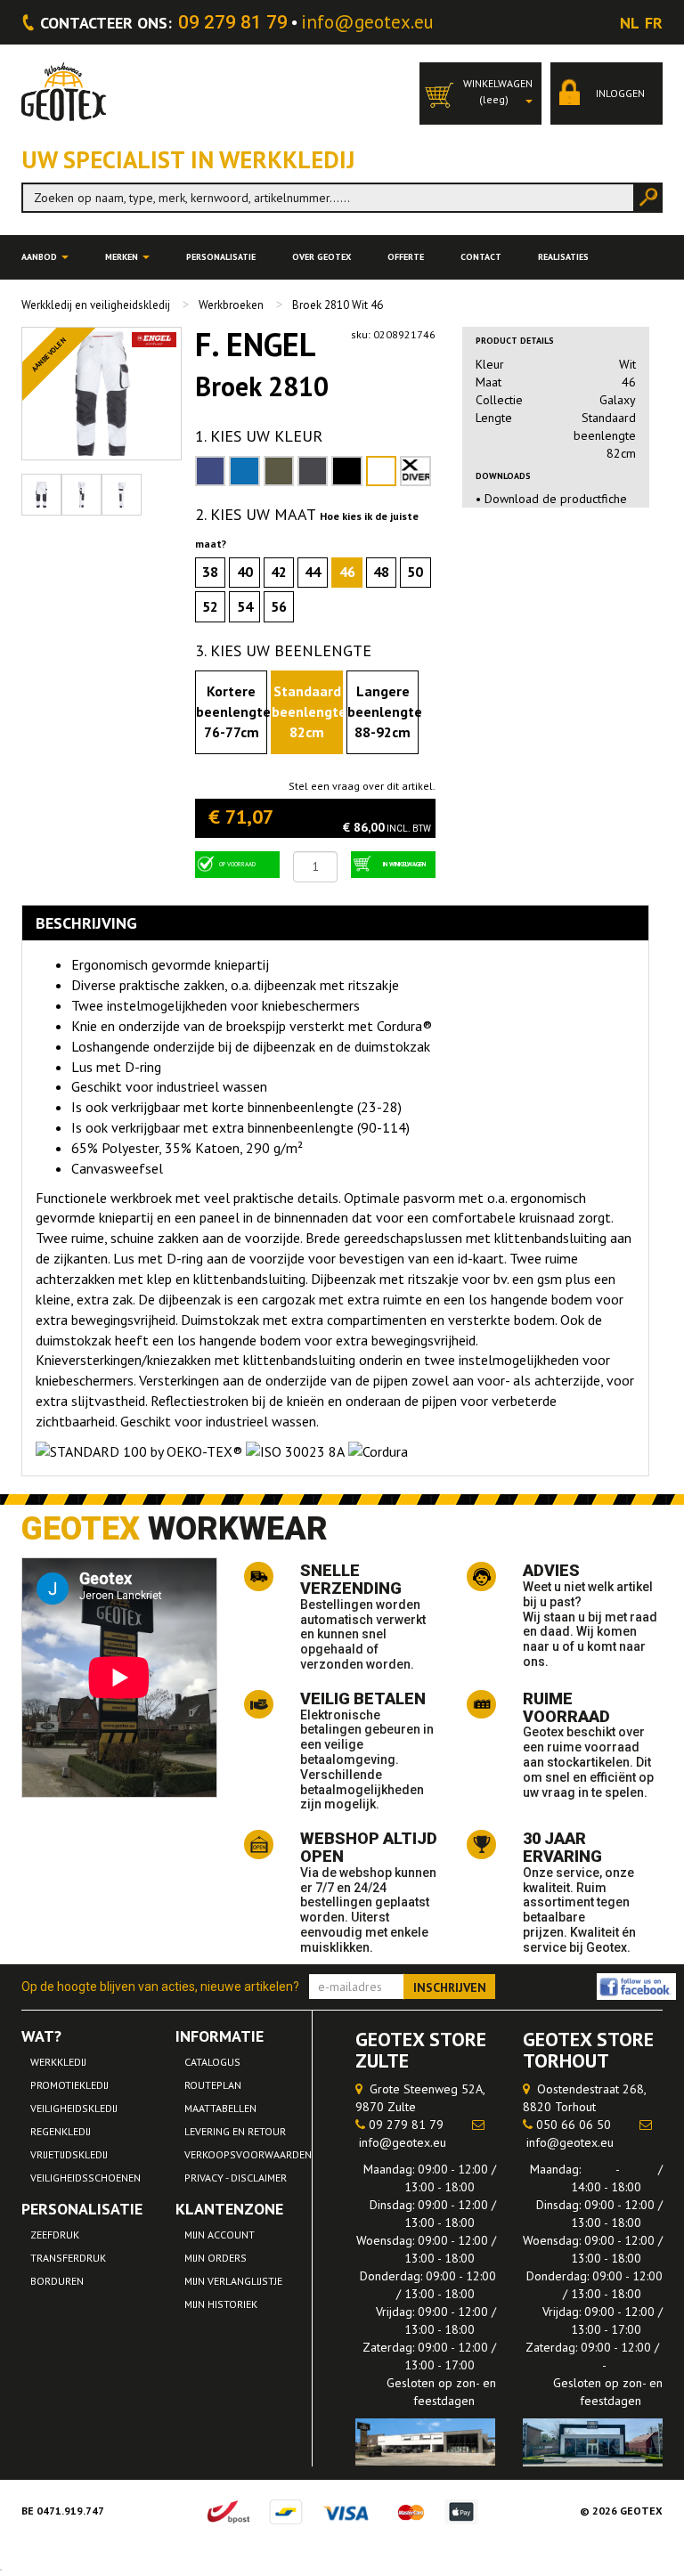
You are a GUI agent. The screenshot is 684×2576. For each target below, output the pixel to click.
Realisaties (563, 257)
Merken (123, 257)
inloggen (619, 93)
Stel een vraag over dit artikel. (362, 786)
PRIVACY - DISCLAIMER (236, 2178)
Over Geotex (322, 257)
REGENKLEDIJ (61, 2131)
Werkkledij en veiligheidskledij (96, 305)
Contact (481, 257)
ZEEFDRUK (55, 2235)
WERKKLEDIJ (58, 2062)
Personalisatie (221, 257)
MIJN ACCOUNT (220, 2235)
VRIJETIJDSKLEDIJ (69, 2154)
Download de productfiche (556, 499)
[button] (480, 93)
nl (630, 23)
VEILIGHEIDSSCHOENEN (85, 2178)
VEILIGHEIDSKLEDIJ (74, 2108)
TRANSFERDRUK (68, 2258)
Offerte (406, 257)
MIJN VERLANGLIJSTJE (233, 2281)
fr (654, 23)
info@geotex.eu (367, 22)
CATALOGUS (212, 2062)
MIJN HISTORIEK (221, 2304)
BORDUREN (57, 2281)
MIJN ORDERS (216, 2258)
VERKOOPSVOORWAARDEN (248, 2154)
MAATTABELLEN (220, 2108)
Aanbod (41, 257)
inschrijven (450, 1987)
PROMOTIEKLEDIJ (69, 2085)
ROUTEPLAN (213, 2085)
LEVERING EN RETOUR (235, 2131)
